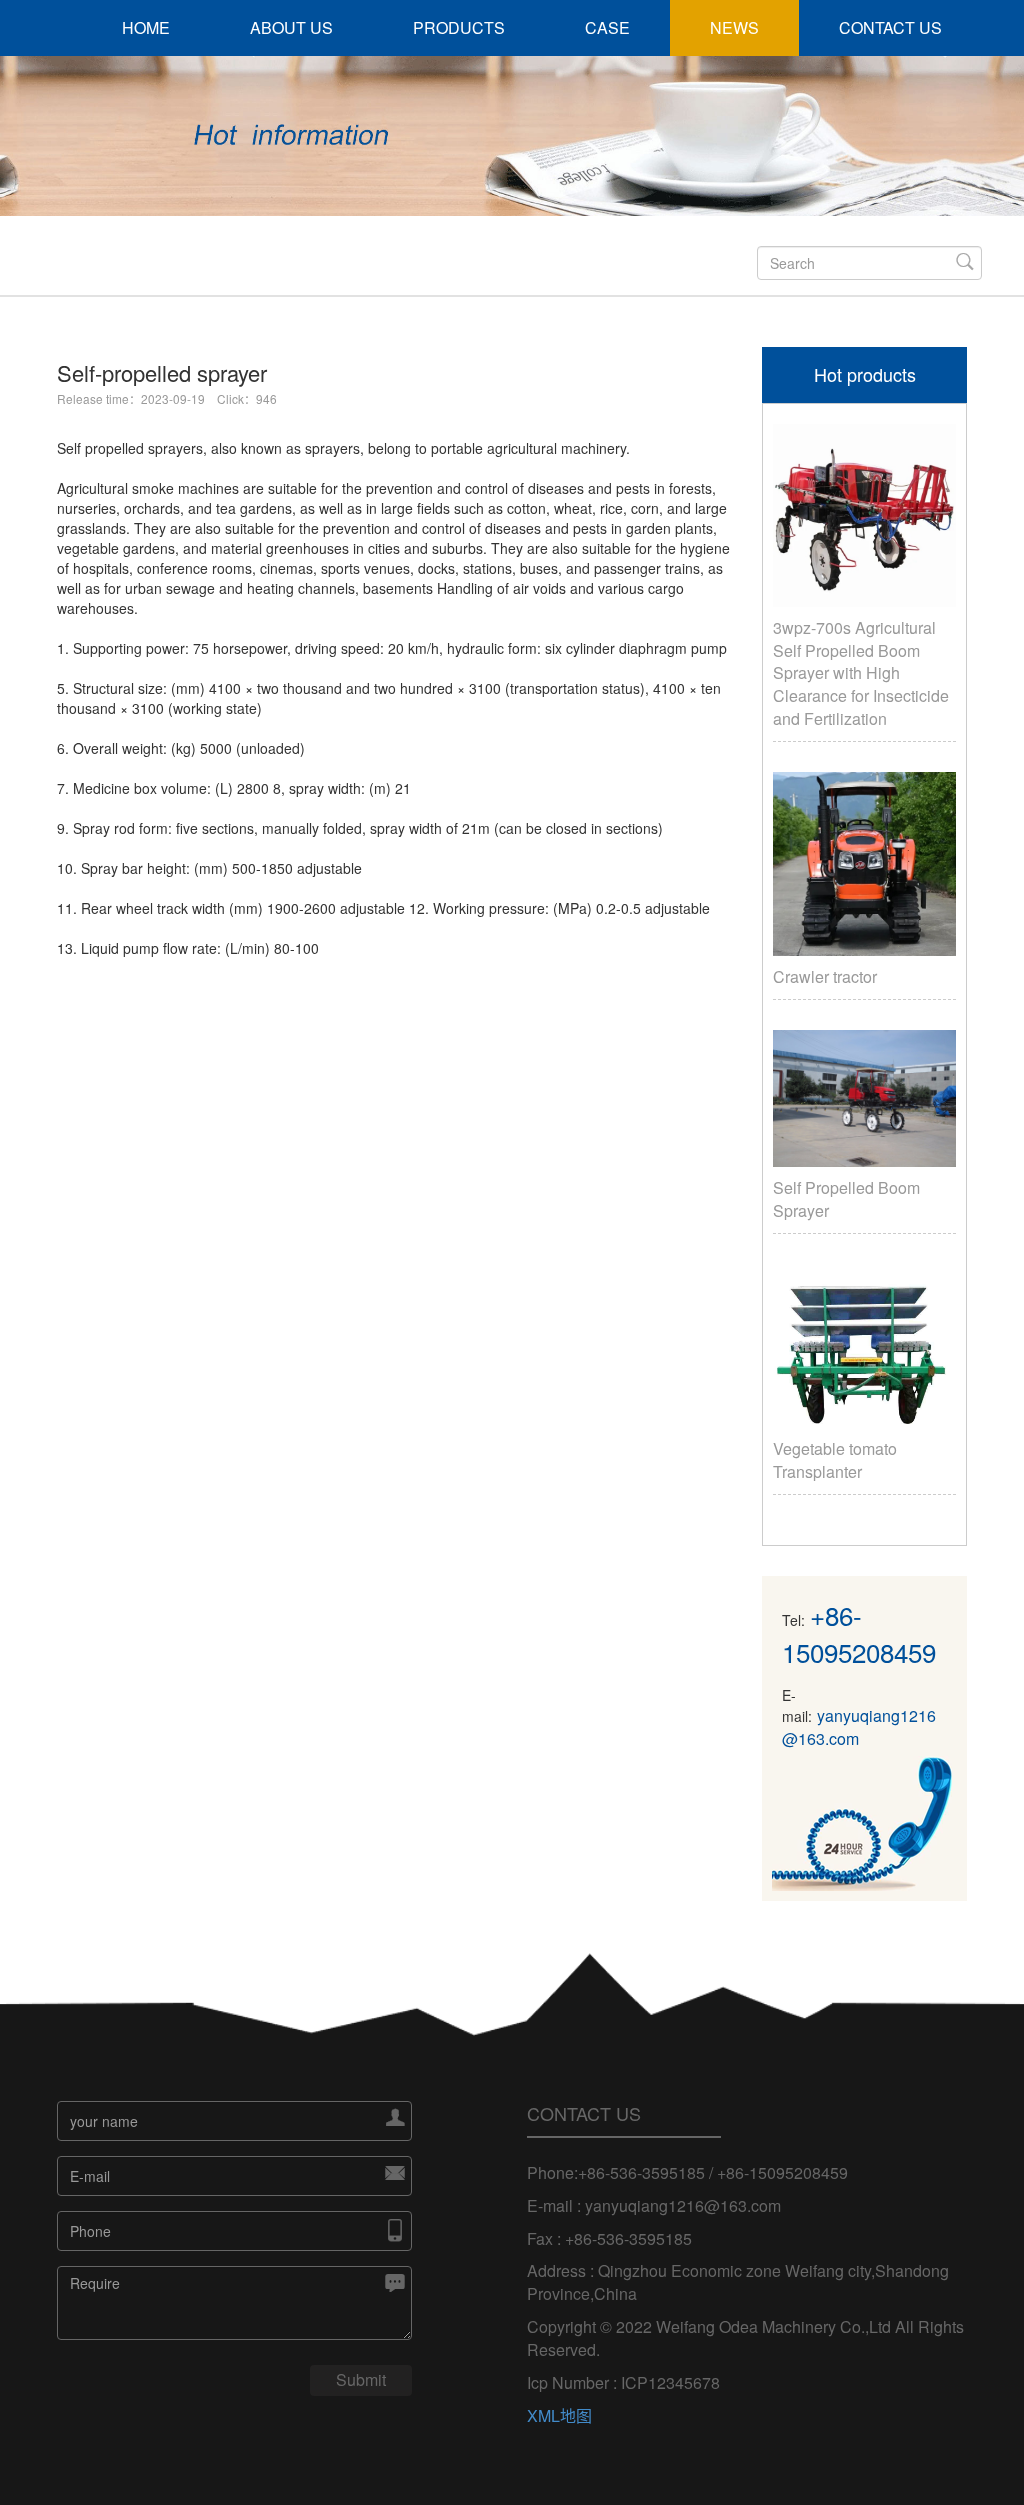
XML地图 (559, 2415)
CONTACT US (890, 27)
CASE (607, 27)
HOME (146, 27)
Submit (361, 2379)
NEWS (734, 27)
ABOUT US (291, 27)
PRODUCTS (459, 27)
